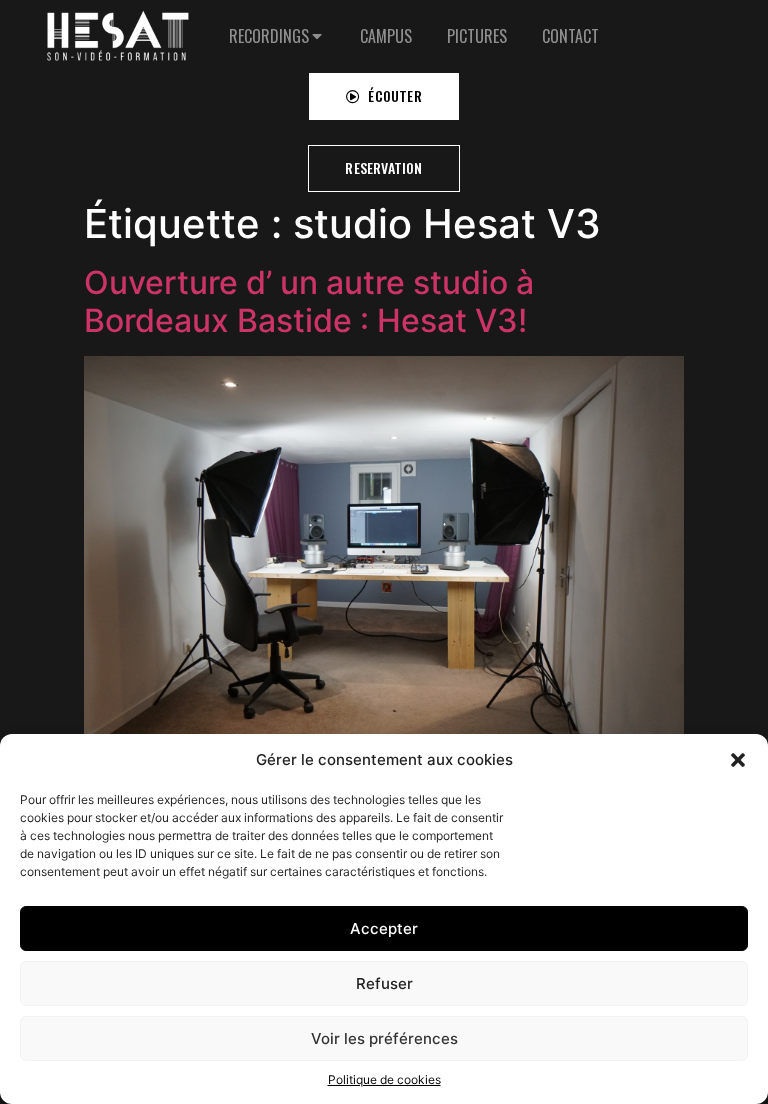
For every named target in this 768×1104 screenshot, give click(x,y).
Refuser (384, 983)
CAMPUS (386, 36)
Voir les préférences (384, 1038)
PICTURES (477, 36)
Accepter (384, 928)
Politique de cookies (384, 1079)
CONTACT (570, 36)
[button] (738, 760)
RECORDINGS (269, 36)
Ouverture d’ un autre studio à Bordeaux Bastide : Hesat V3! (309, 301)
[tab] (277, 36)
